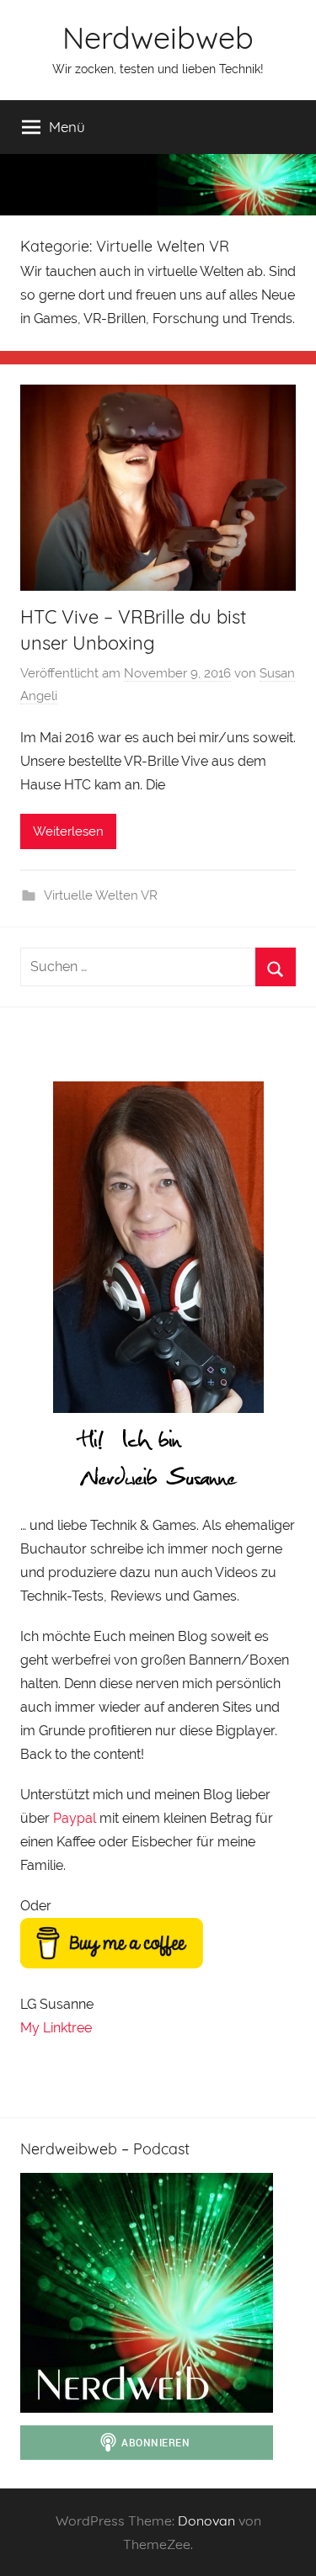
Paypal (75, 1818)
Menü (67, 127)
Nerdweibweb (158, 37)
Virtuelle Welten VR (101, 895)
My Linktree (56, 2028)
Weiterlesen (68, 831)
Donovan (206, 2520)
